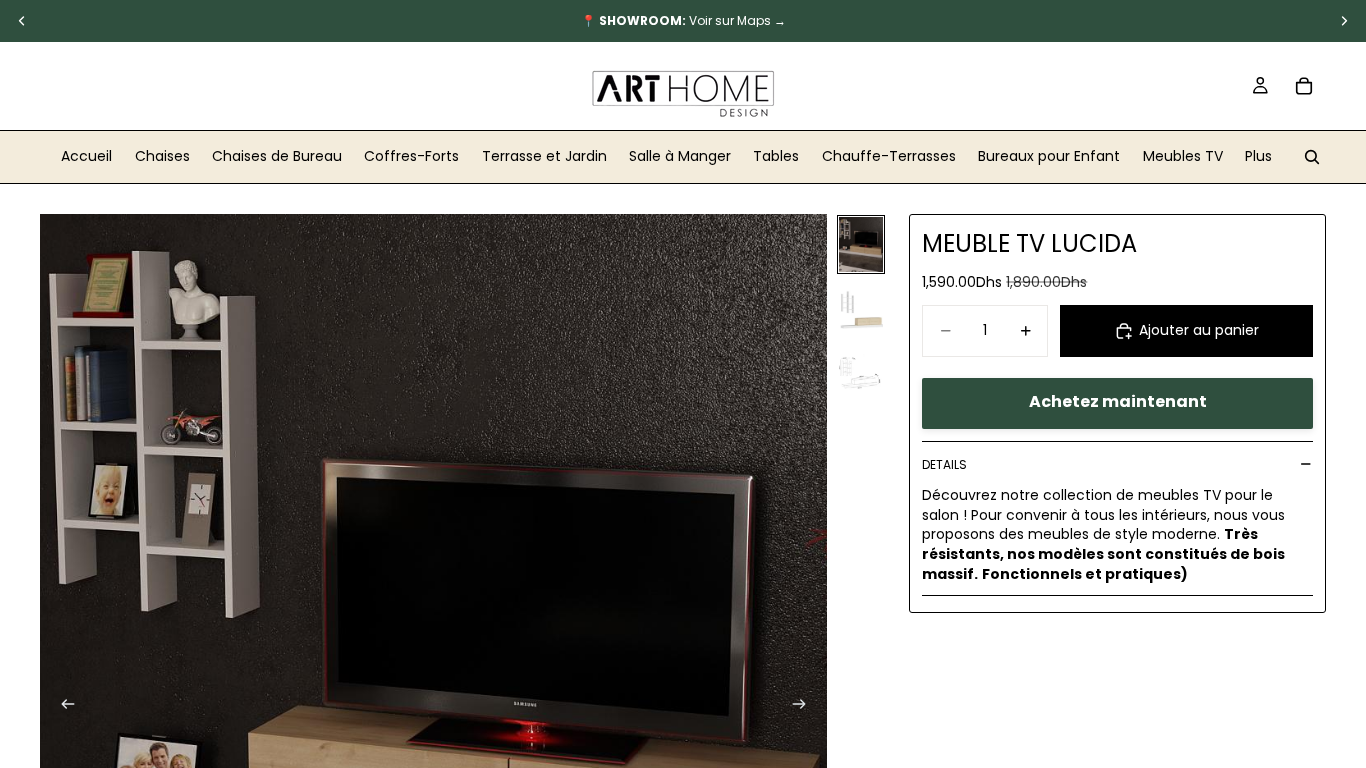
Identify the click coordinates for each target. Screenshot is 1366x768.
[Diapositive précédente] (62, 707)
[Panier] (1304, 86)
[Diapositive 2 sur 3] (861, 307)
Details (944, 464)
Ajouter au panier (1199, 330)
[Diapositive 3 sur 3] (861, 370)
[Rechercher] (1312, 157)
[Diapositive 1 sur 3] (861, 244)
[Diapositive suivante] (805, 707)
